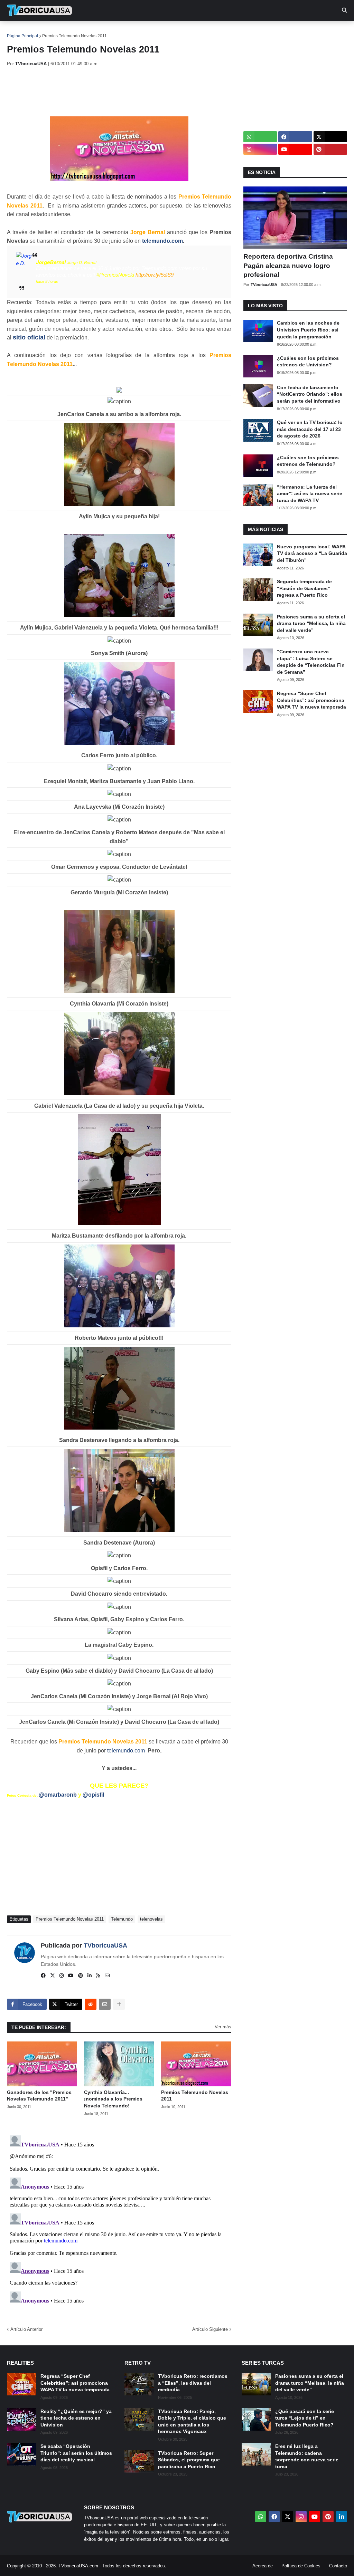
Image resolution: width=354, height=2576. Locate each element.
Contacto (338, 2566)
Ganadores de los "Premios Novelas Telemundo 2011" (39, 2096)
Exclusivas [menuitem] (226, 31)
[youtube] (71, 1976)
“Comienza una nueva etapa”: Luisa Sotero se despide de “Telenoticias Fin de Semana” (311, 662)
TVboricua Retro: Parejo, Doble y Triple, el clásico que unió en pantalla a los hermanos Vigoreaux (192, 2421)
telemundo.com (162, 241)
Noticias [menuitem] (49, 31)
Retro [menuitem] (259, 31)
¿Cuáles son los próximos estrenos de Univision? (308, 362)
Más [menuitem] (284, 31)
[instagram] (62, 1976)
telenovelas (151, 1919)
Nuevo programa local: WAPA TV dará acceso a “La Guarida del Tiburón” (312, 553)
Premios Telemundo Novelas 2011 (74, 36)
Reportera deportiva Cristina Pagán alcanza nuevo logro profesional (288, 266)
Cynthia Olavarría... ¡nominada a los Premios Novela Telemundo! (113, 2099)
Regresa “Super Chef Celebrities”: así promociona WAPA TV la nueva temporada (311, 700)
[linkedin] (90, 1976)
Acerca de (263, 2566)
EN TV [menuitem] (83, 31)
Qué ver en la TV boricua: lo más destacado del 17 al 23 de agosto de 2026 (310, 429)
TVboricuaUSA (105, 1945)
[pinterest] (81, 1976)
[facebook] (43, 1976)
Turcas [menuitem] (151, 31)
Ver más (223, 2027)
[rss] (98, 1976)
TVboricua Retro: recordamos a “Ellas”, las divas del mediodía (193, 2383)
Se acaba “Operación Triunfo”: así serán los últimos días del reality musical (76, 2453)
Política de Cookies (301, 2566)
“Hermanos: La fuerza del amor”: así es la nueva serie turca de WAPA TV (310, 494)
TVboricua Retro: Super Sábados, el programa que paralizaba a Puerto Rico (189, 2460)
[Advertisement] (133, 92)
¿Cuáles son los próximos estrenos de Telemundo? (308, 461)
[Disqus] (119, 2219)
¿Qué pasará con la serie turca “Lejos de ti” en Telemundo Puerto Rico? (305, 2418)
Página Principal (22, 36)
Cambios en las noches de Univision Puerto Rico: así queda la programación (308, 330)
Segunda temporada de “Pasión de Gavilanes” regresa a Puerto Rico (304, 588)
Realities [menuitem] (118, 31)
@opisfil (93, 1795)
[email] (107, 1976)
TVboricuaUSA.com (78, 2566)
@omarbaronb (58, 1795)
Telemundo (122, 1919)
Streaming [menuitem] (186, 31)
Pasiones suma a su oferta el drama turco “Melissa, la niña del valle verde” (311, 623)
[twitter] (53, 1976)
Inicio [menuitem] (20, 31)
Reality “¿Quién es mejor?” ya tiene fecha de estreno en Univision (76, 2418)
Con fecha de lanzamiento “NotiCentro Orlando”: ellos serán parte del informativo (310, 394)
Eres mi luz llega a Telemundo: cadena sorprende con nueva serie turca (307, 2456)
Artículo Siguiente (210, 2329)
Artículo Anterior (26, 2329)
